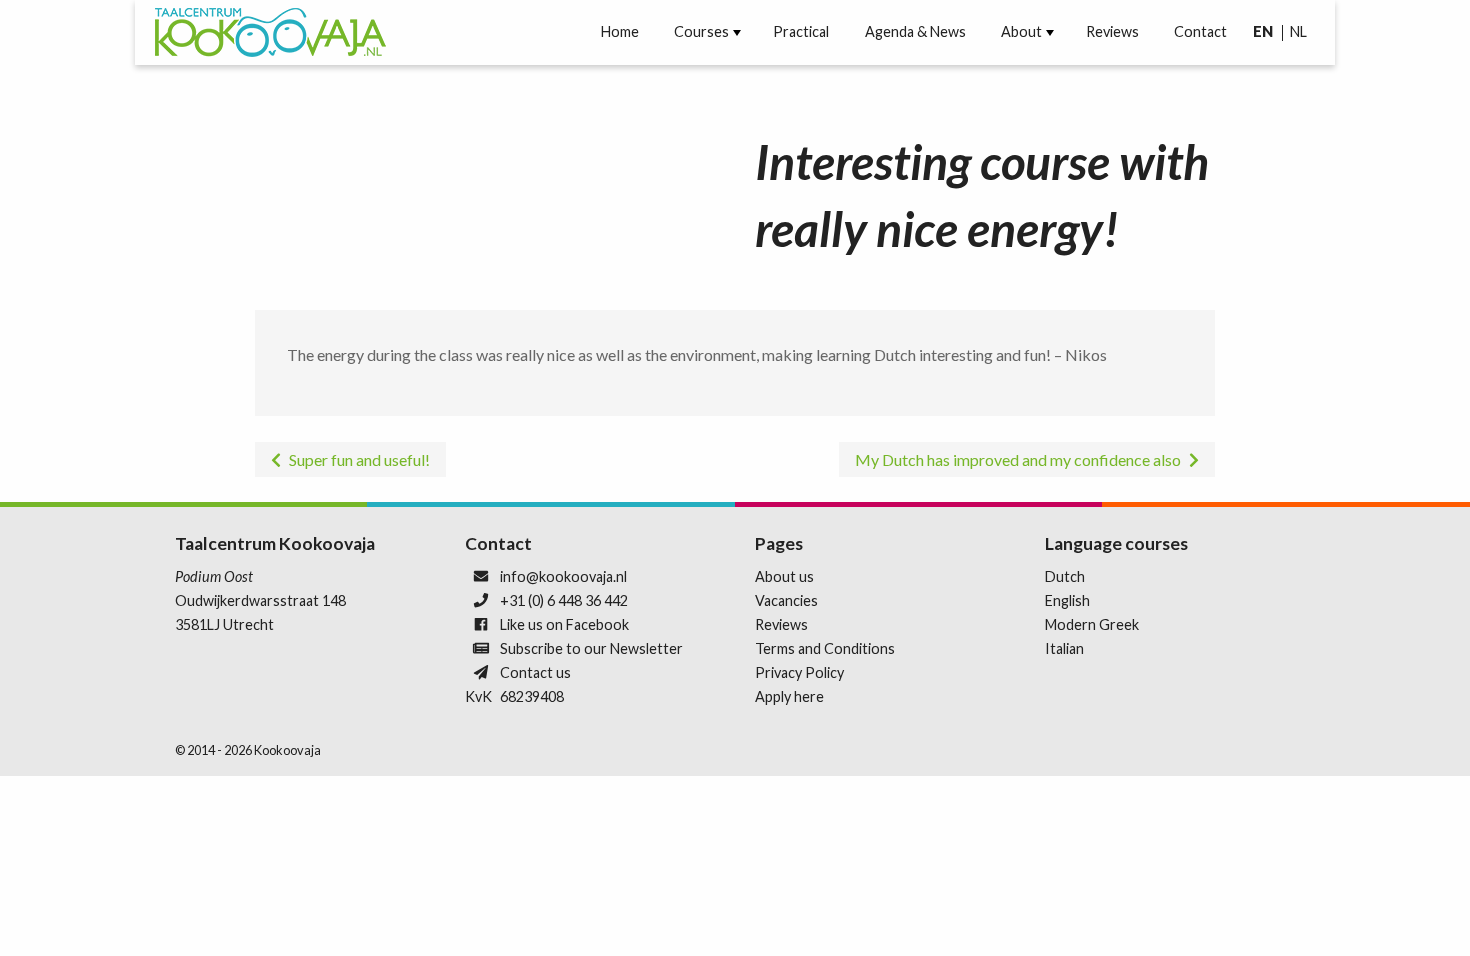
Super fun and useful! (359, 459)
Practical (801, 32)
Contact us (535, 672)
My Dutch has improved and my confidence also (1018, 459)
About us (784, 576)
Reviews (1112, 32)
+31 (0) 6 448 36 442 (564, 600)
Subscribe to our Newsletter (591, 648)
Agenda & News (915, 32)
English (1067, 600)
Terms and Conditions (825, 648)
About (1021, 32)
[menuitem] (620, 32)
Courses (701, 32)
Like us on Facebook (564, 624)
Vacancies (786, 600)
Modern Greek (1092, 624)
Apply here (789, 696)
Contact (1200, 32)
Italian (1064, 648)
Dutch (1065, 576)
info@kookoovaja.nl (563, 576)
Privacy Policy (799, 672)
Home (620, 32)
